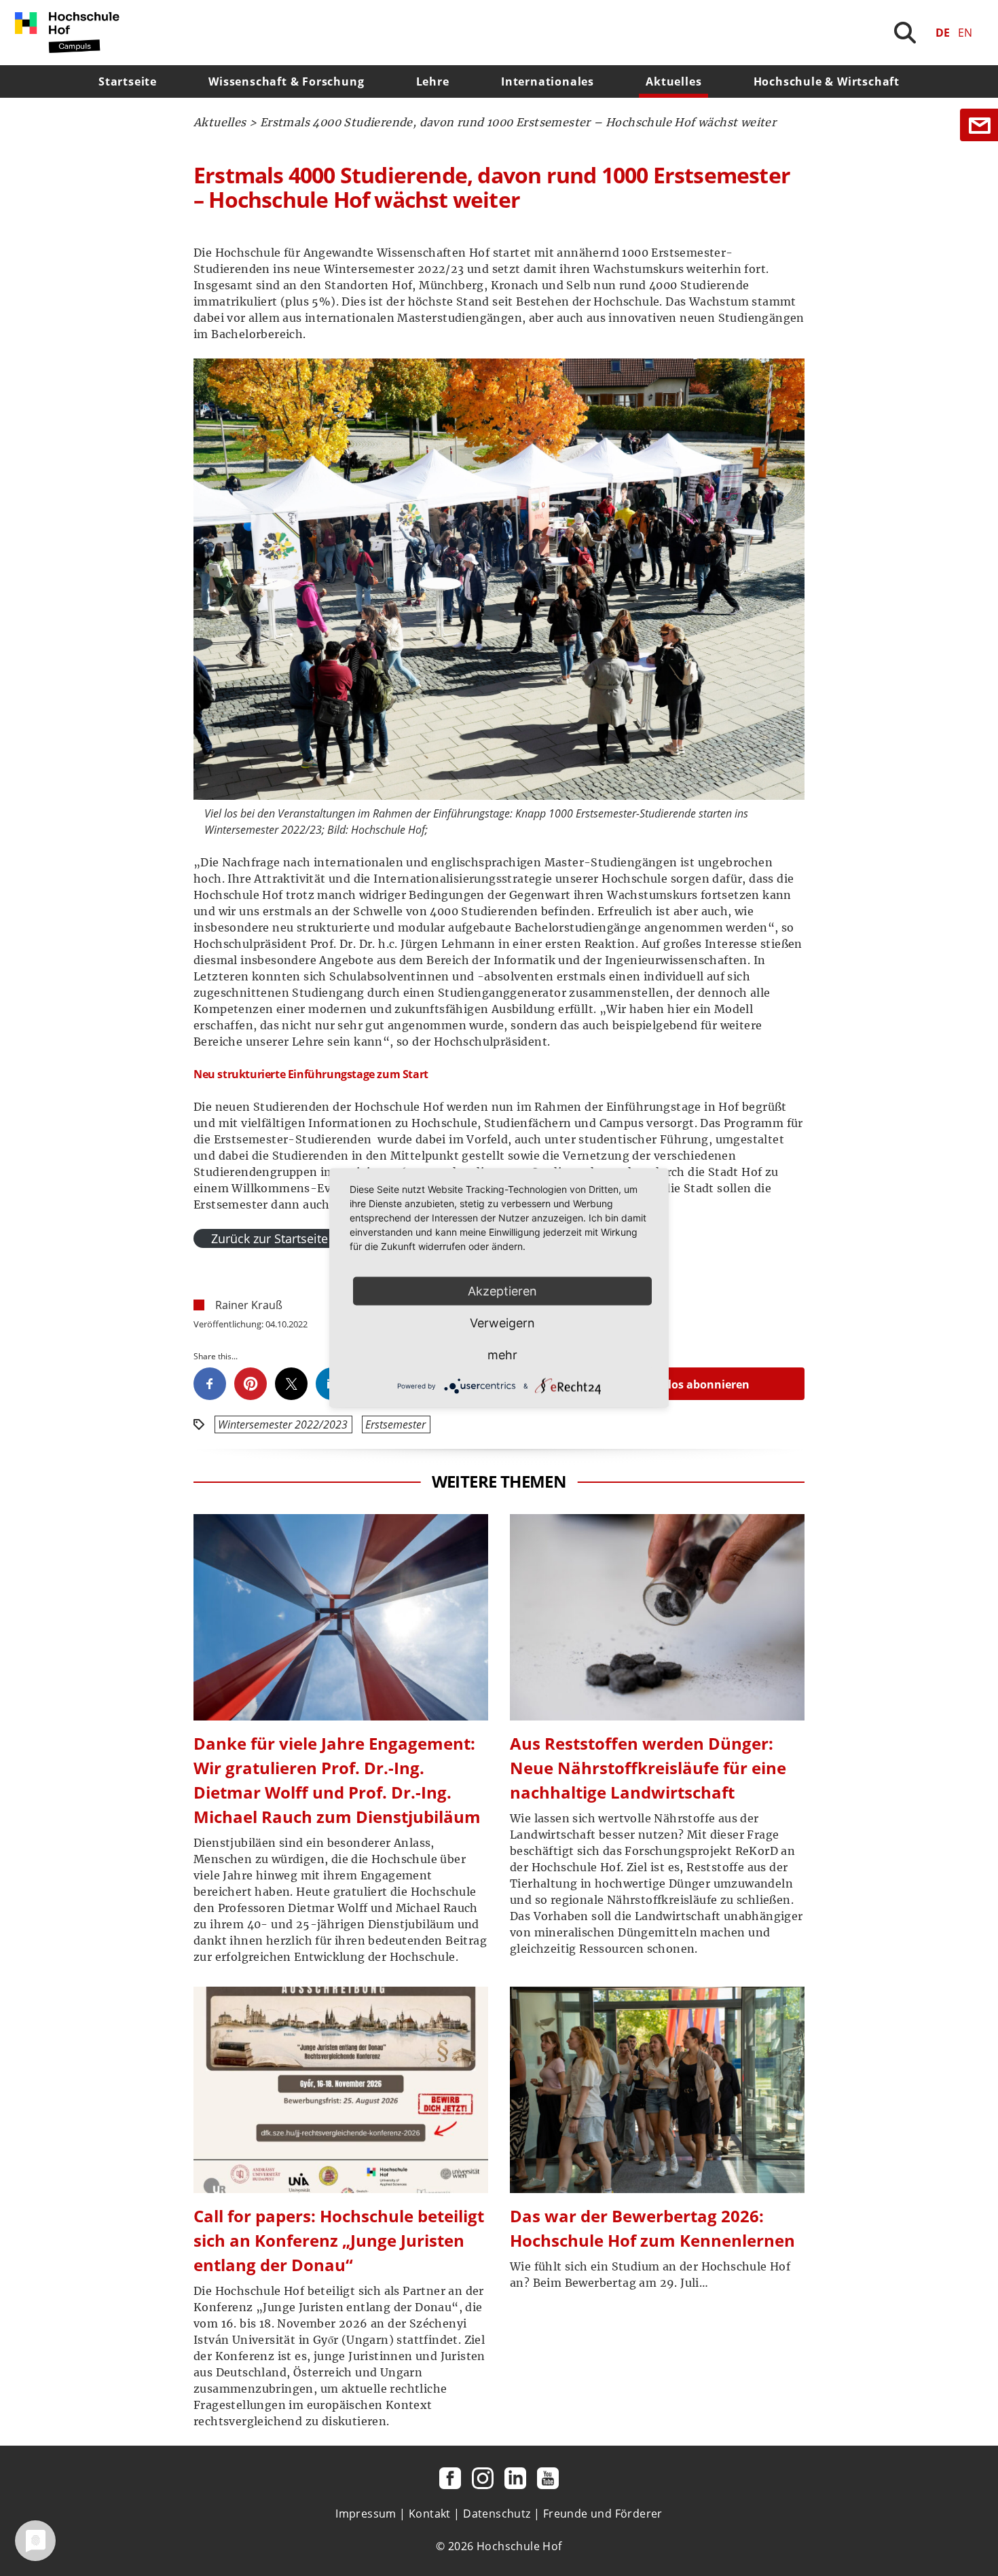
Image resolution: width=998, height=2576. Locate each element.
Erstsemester (395, 1424)
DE (943, 33)
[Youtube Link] (548, 2478)
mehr (502, 1355)
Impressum (366, 2514)
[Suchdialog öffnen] (905, 33)
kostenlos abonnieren (690, 1384)
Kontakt (430, 2514)
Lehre (433, 81)
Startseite (128, 81)
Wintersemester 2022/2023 (283, 1424)
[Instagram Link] (483, 2478)
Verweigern (502, 1323)
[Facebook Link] (450, 2478)
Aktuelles (673, 81)
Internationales (548, 81)
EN (965, 33)
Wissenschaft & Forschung (286, 81)
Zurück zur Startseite (270, 1238)
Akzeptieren (502, 1291)
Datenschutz (497, 2514)
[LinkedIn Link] (515, 2478)
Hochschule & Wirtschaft (827, 81)
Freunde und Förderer (603, 2514)
